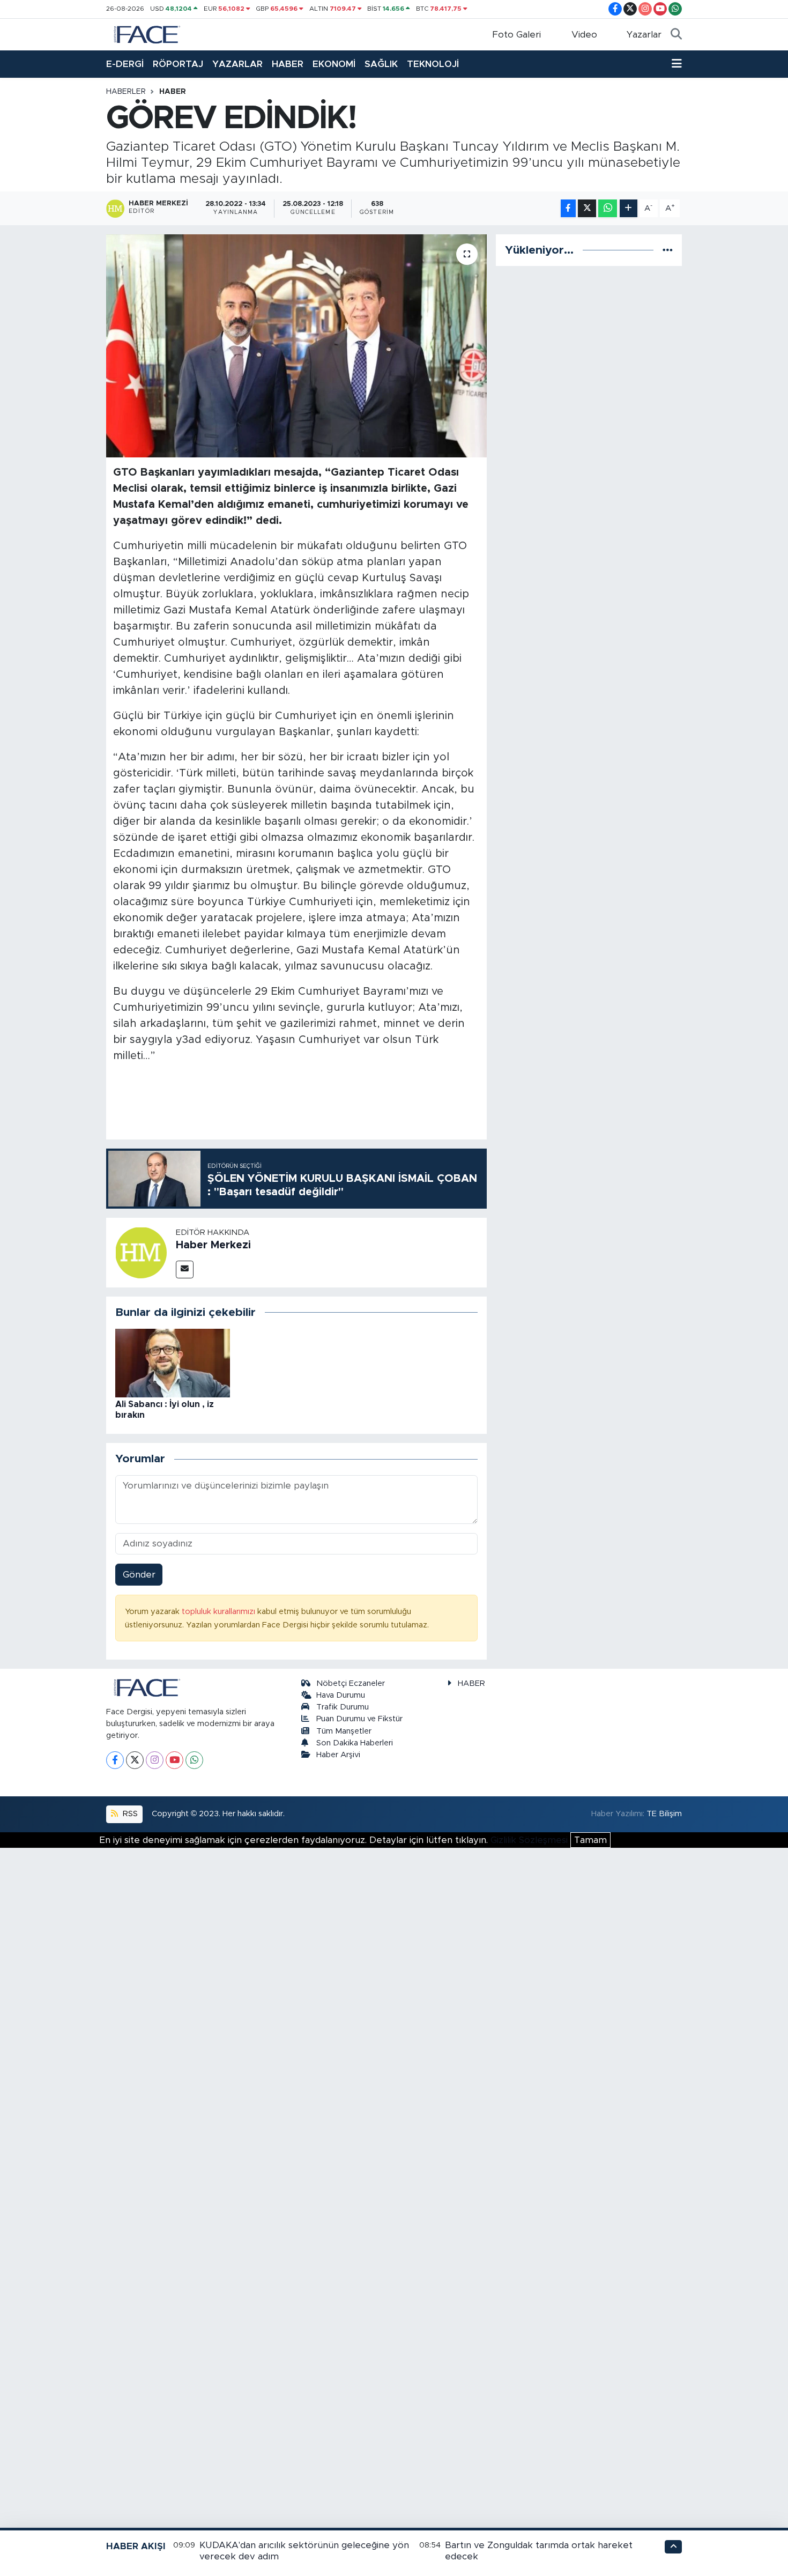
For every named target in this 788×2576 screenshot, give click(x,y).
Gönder (139, 1575)
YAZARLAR (237, 64)
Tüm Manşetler (344, 1731)
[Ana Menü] (677, 64)
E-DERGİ (125, 64)
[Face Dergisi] (146, 34)
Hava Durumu (341, 1695)
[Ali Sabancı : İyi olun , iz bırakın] (173, 1362)
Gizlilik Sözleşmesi (529, 1840)
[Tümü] (668, 250)
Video (584, 35)
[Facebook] (115, 1760)
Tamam (590, 1840)
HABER (288, 64)
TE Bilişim (664, 1814)
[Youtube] (174, 1760)
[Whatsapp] (194, 1760)
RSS (129, 1814)
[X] (135, 1760)
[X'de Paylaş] (587, 208)
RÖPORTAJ (178, 64)
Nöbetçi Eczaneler (351, 1683)
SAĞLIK (381, 64)
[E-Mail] (185, 1270)
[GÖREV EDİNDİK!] (297, 346)
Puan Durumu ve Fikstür (359, 1719)
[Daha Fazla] (629, 208)
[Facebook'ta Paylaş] (568, 208)
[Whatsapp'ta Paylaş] (608, 208)
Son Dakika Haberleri (355, 1743)
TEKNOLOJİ (433, 64)
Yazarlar (644, 35)
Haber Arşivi (338, 1755)
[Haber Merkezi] (141, 1252)
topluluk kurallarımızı (220, 1612)
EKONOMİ (334, 64)
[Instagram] (155, 1760)
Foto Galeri (516, 35)
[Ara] (676, 35)
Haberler (126, 92)
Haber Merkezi (213, 1245)
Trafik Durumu (343, 1707)
